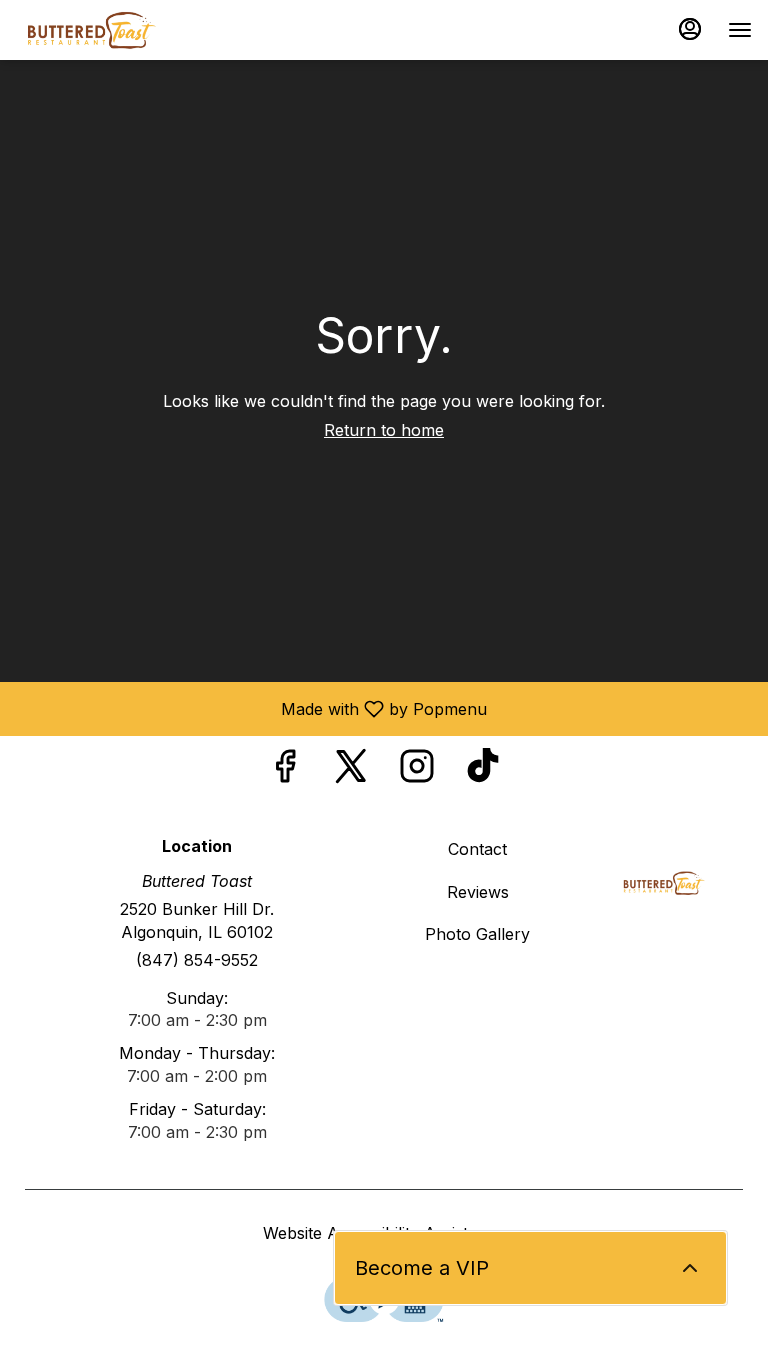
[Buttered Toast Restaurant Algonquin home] (141, 30)
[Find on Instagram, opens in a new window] (417, 771)
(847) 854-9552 (197, 960)
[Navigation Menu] (740, 30)
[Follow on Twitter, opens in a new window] (351, 771)
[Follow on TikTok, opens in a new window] (483, 771)
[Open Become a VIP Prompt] (690, 1268)
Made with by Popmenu (251, 708)
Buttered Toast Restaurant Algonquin (664, 883)
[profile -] (690, 29)
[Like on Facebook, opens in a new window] (285, 771)
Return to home (384, 430)
